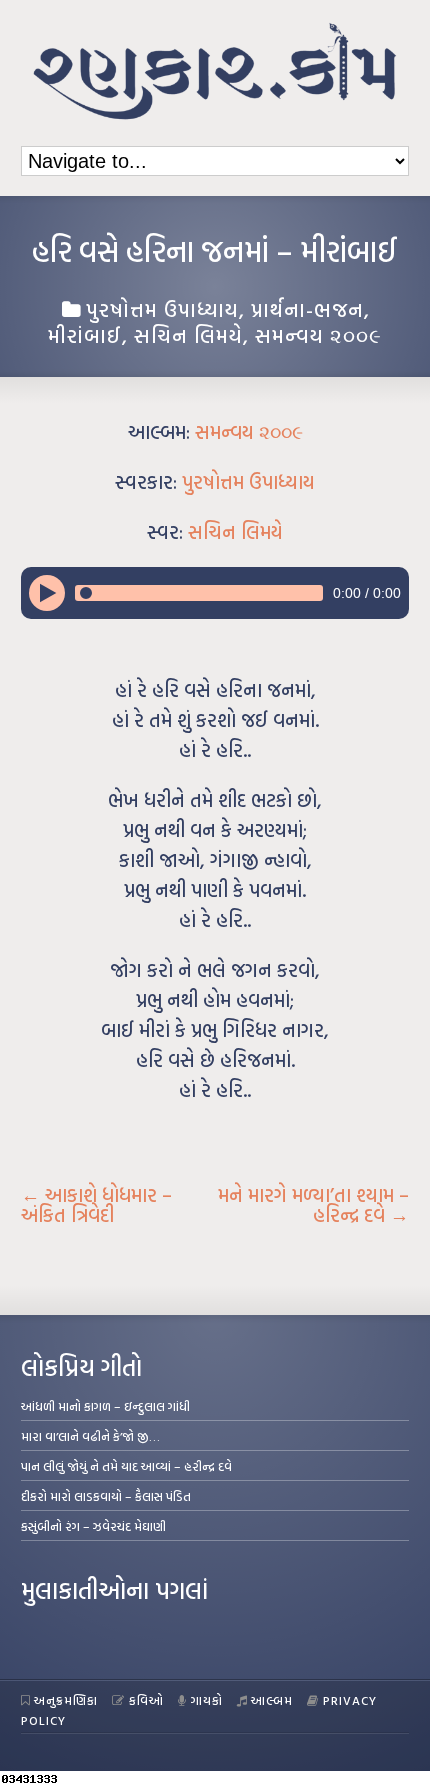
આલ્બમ (272, 1700)
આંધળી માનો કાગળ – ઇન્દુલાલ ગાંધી (105, 1406)
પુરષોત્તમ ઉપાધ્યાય (162, 309)
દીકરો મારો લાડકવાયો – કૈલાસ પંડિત (106, 1496)
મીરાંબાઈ (85, 335)
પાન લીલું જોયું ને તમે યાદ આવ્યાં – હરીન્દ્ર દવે (126, 1466)
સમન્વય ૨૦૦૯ (318, 335)
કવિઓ (146, 1700)
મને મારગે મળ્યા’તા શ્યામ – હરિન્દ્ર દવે (313, 1205)
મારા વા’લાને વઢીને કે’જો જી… (90, 1436)
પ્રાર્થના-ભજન (307, 309)
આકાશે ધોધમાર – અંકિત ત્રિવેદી (96, 1205)
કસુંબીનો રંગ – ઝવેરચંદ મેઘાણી (93, 1526)
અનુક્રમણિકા (66, 1700)
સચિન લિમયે (188, 335)
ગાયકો (207, 1700)
